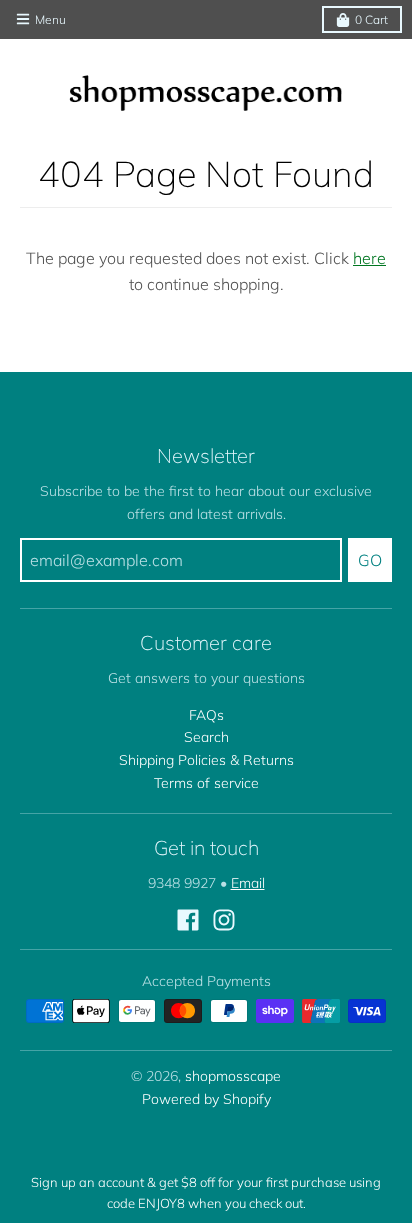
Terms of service (206, 783)
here (369, 258)
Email (248, 883)
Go (370, 560)
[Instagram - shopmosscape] (224, 920)
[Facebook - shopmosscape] (188, 920)
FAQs (206, 715)
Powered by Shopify (206, 1099)
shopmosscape (233, 1076)
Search (206, 737)
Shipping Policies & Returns (206, 760)
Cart (371, 19)
